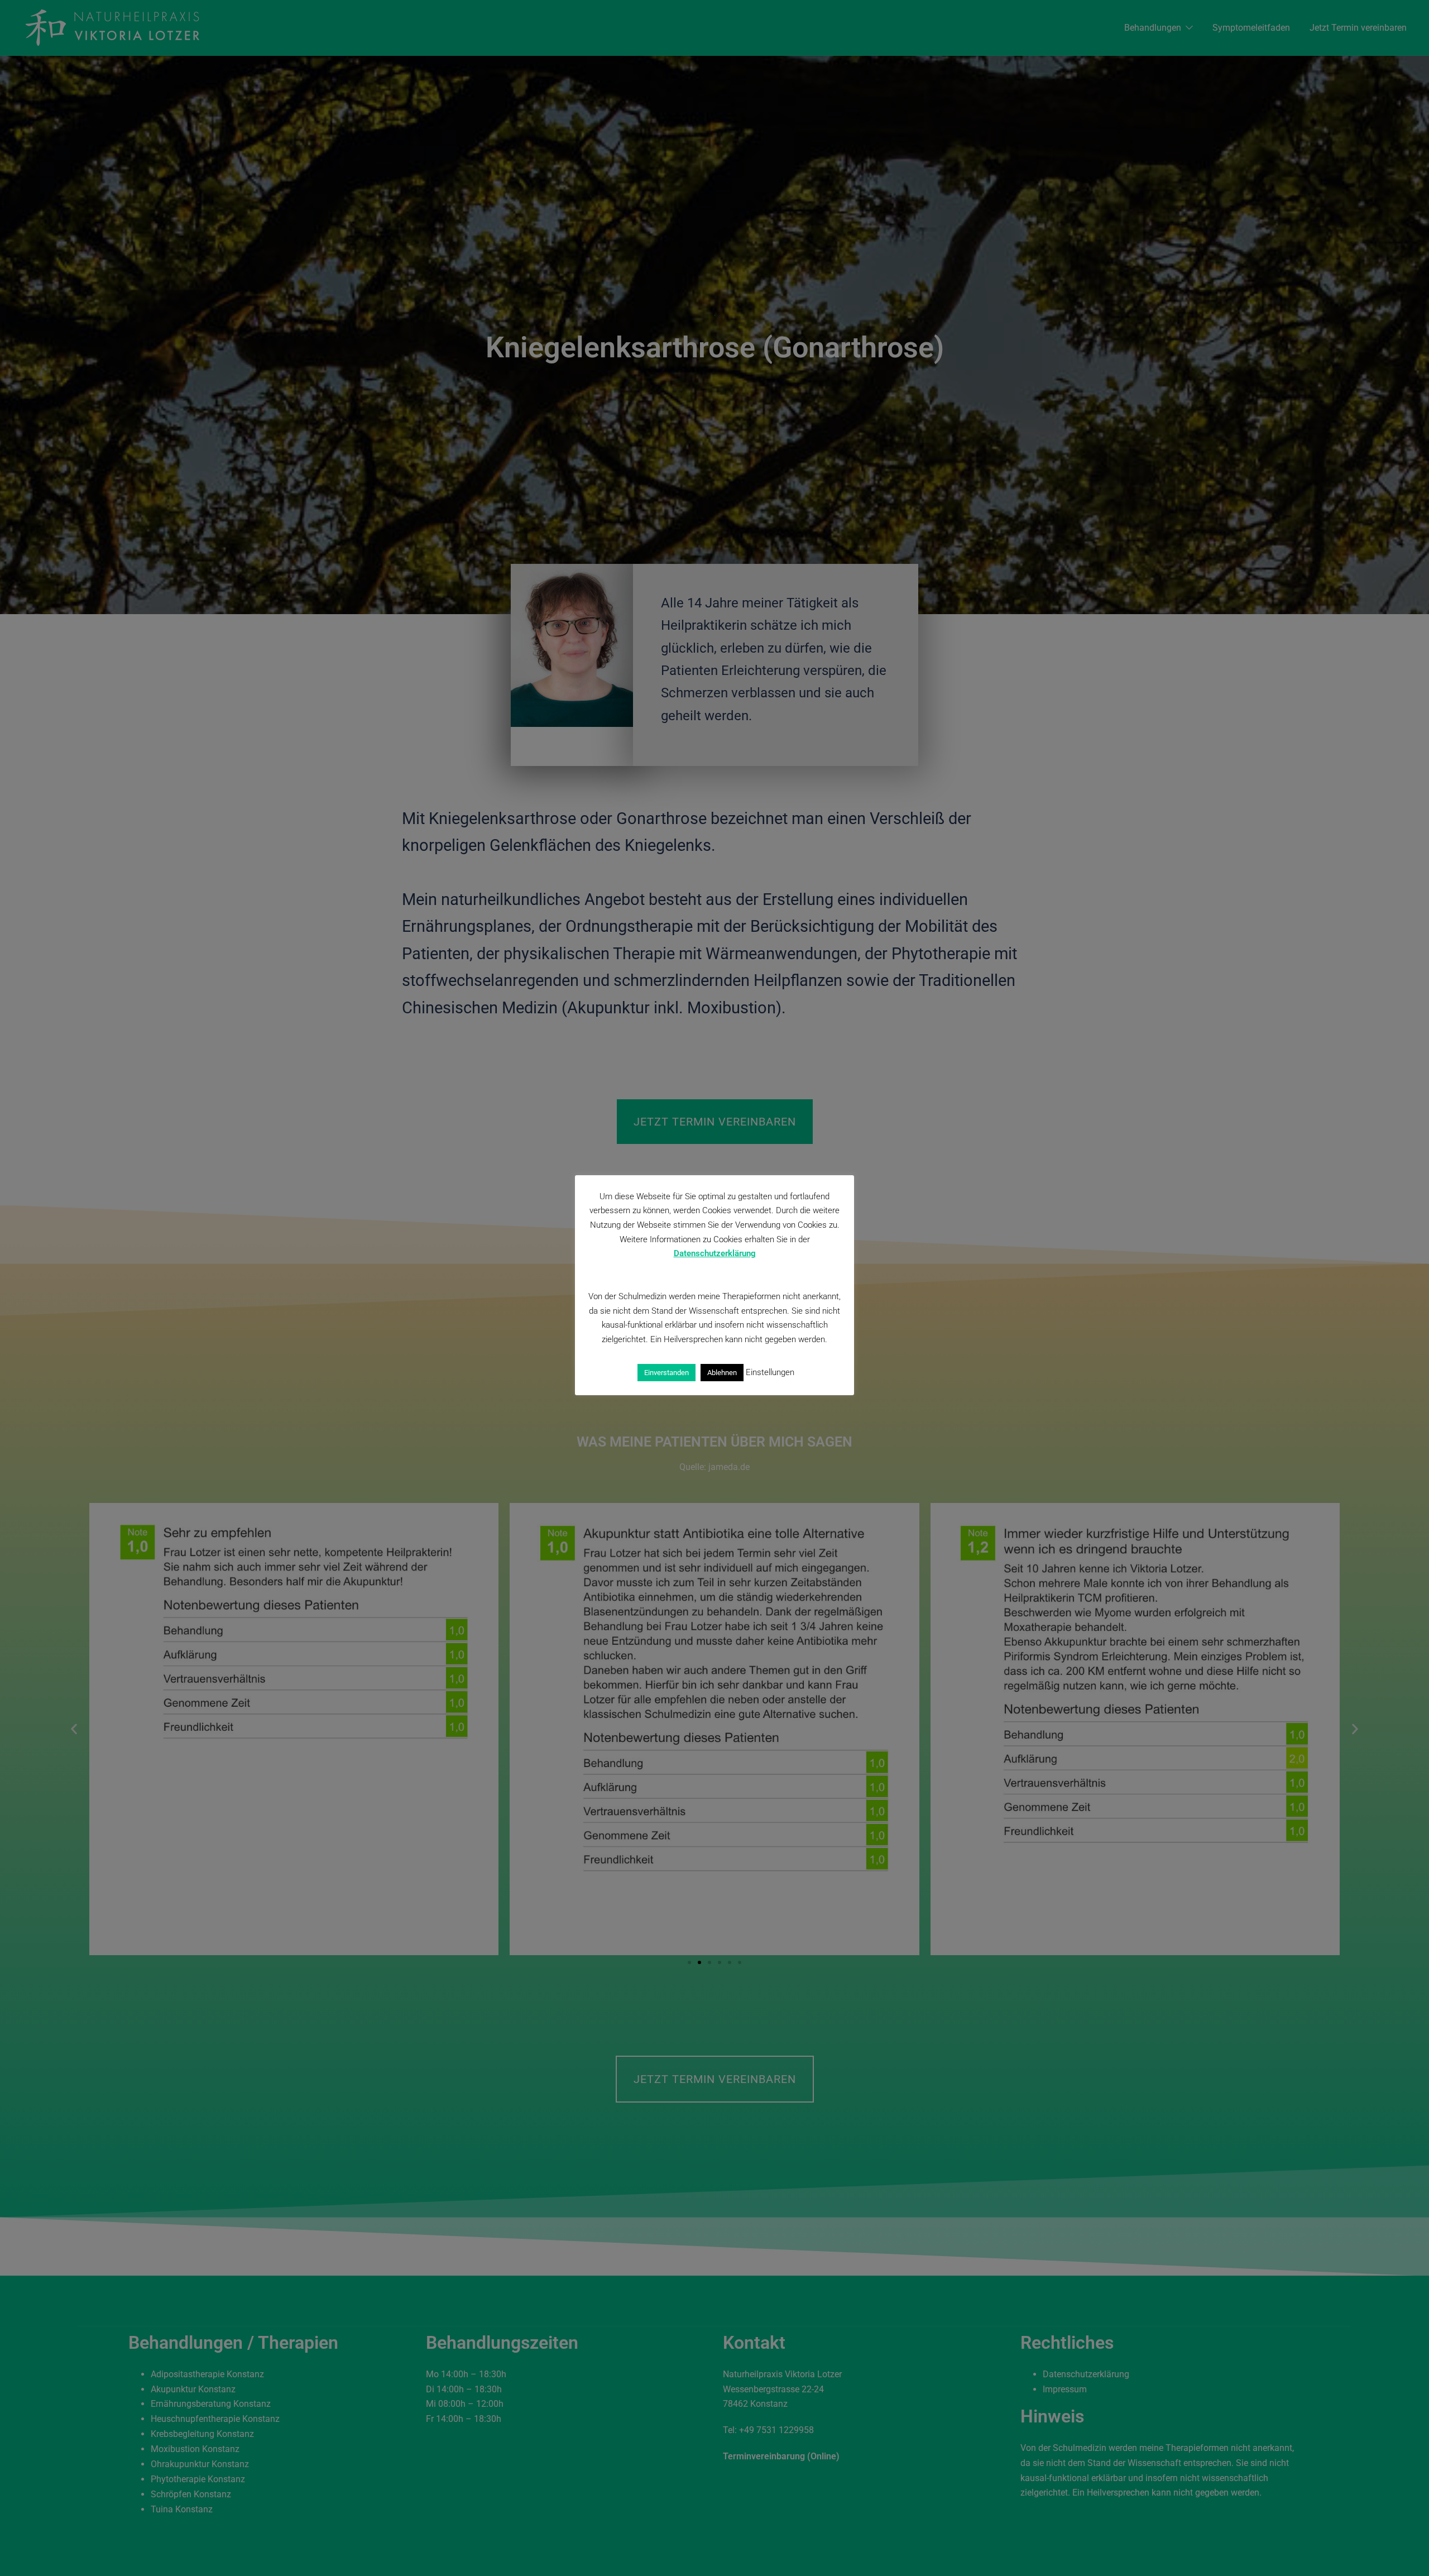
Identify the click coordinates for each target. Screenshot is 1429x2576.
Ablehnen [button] (722, 1373)
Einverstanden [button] (666, 1373)
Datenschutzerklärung (715, 1253)
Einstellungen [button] (770, 1372)
